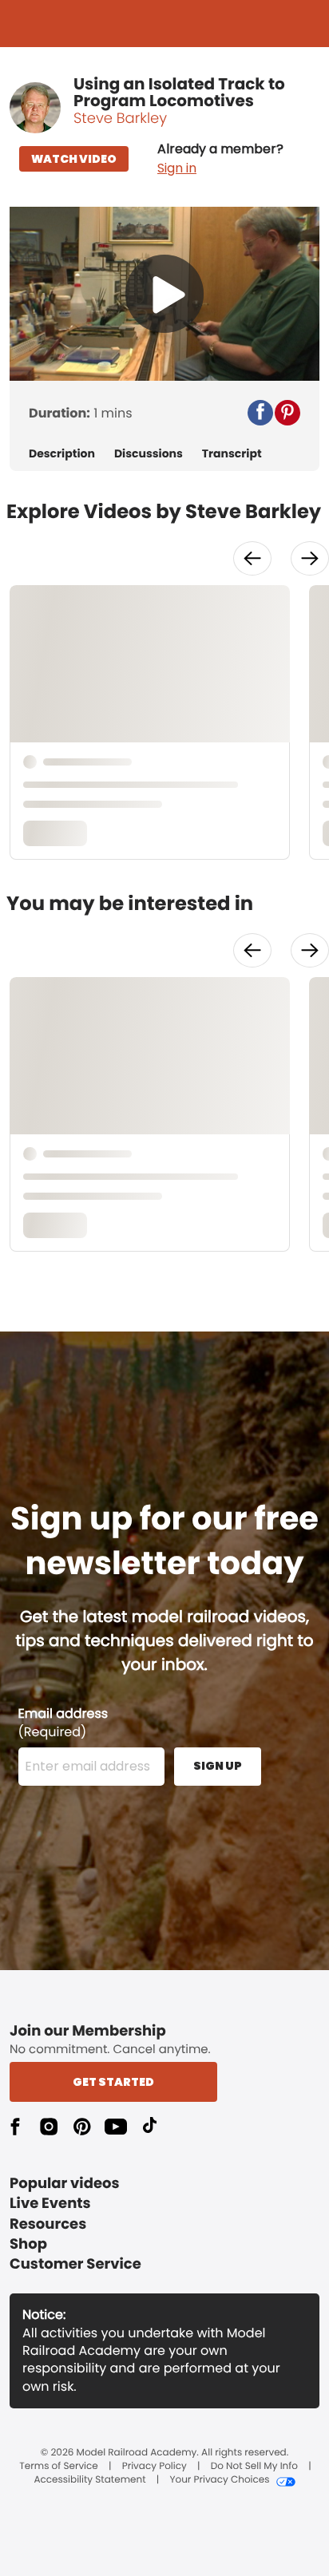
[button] (220, 159)
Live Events (50, 2204)
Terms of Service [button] (58, 2467)
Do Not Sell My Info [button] (254, 2467)
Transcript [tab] (232, 454)
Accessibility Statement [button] (89, 2480)
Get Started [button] (113, 2082)
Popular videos (65, 2184)
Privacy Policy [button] (155, 2467)
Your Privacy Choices (219, 2480)
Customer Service (75, 2264)
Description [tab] (62, 454)
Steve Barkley (120, 119)
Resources (48, 2224)
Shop (28, 2244)
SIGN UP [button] (218, 1766)
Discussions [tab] (149, 454)
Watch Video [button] (74, 159)
